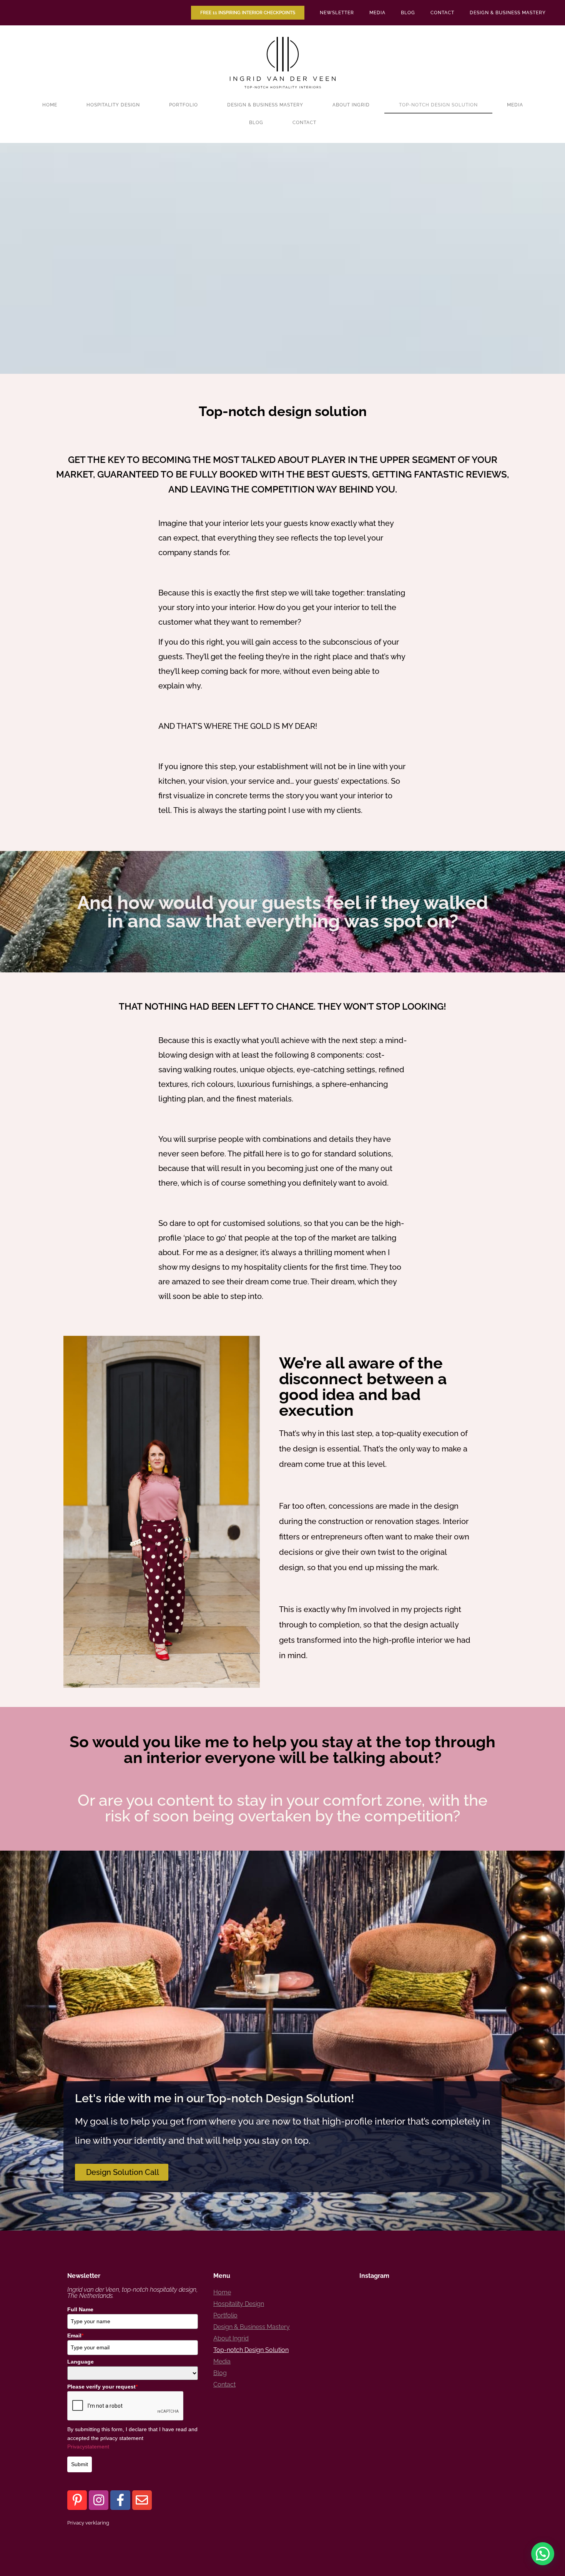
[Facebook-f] (120, 2500)
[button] (543, 2554)
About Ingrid (351, 105)
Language (81, 2362)
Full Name (80, 2309)
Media (377, 13)
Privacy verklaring (88, 2523)
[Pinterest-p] (77, 2500)
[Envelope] (142, 2500)
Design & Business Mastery (508, 13)
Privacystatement (88, 2447)
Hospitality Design (113, 105)
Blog (408, 13)
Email (75, 2335)
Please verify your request (102, 2387)
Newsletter (337, 13)
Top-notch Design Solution (438, 105)
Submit (80, 2464)
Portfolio (184, 105)
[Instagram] (99, 2500)
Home (50, 105)
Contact (442, 13)
